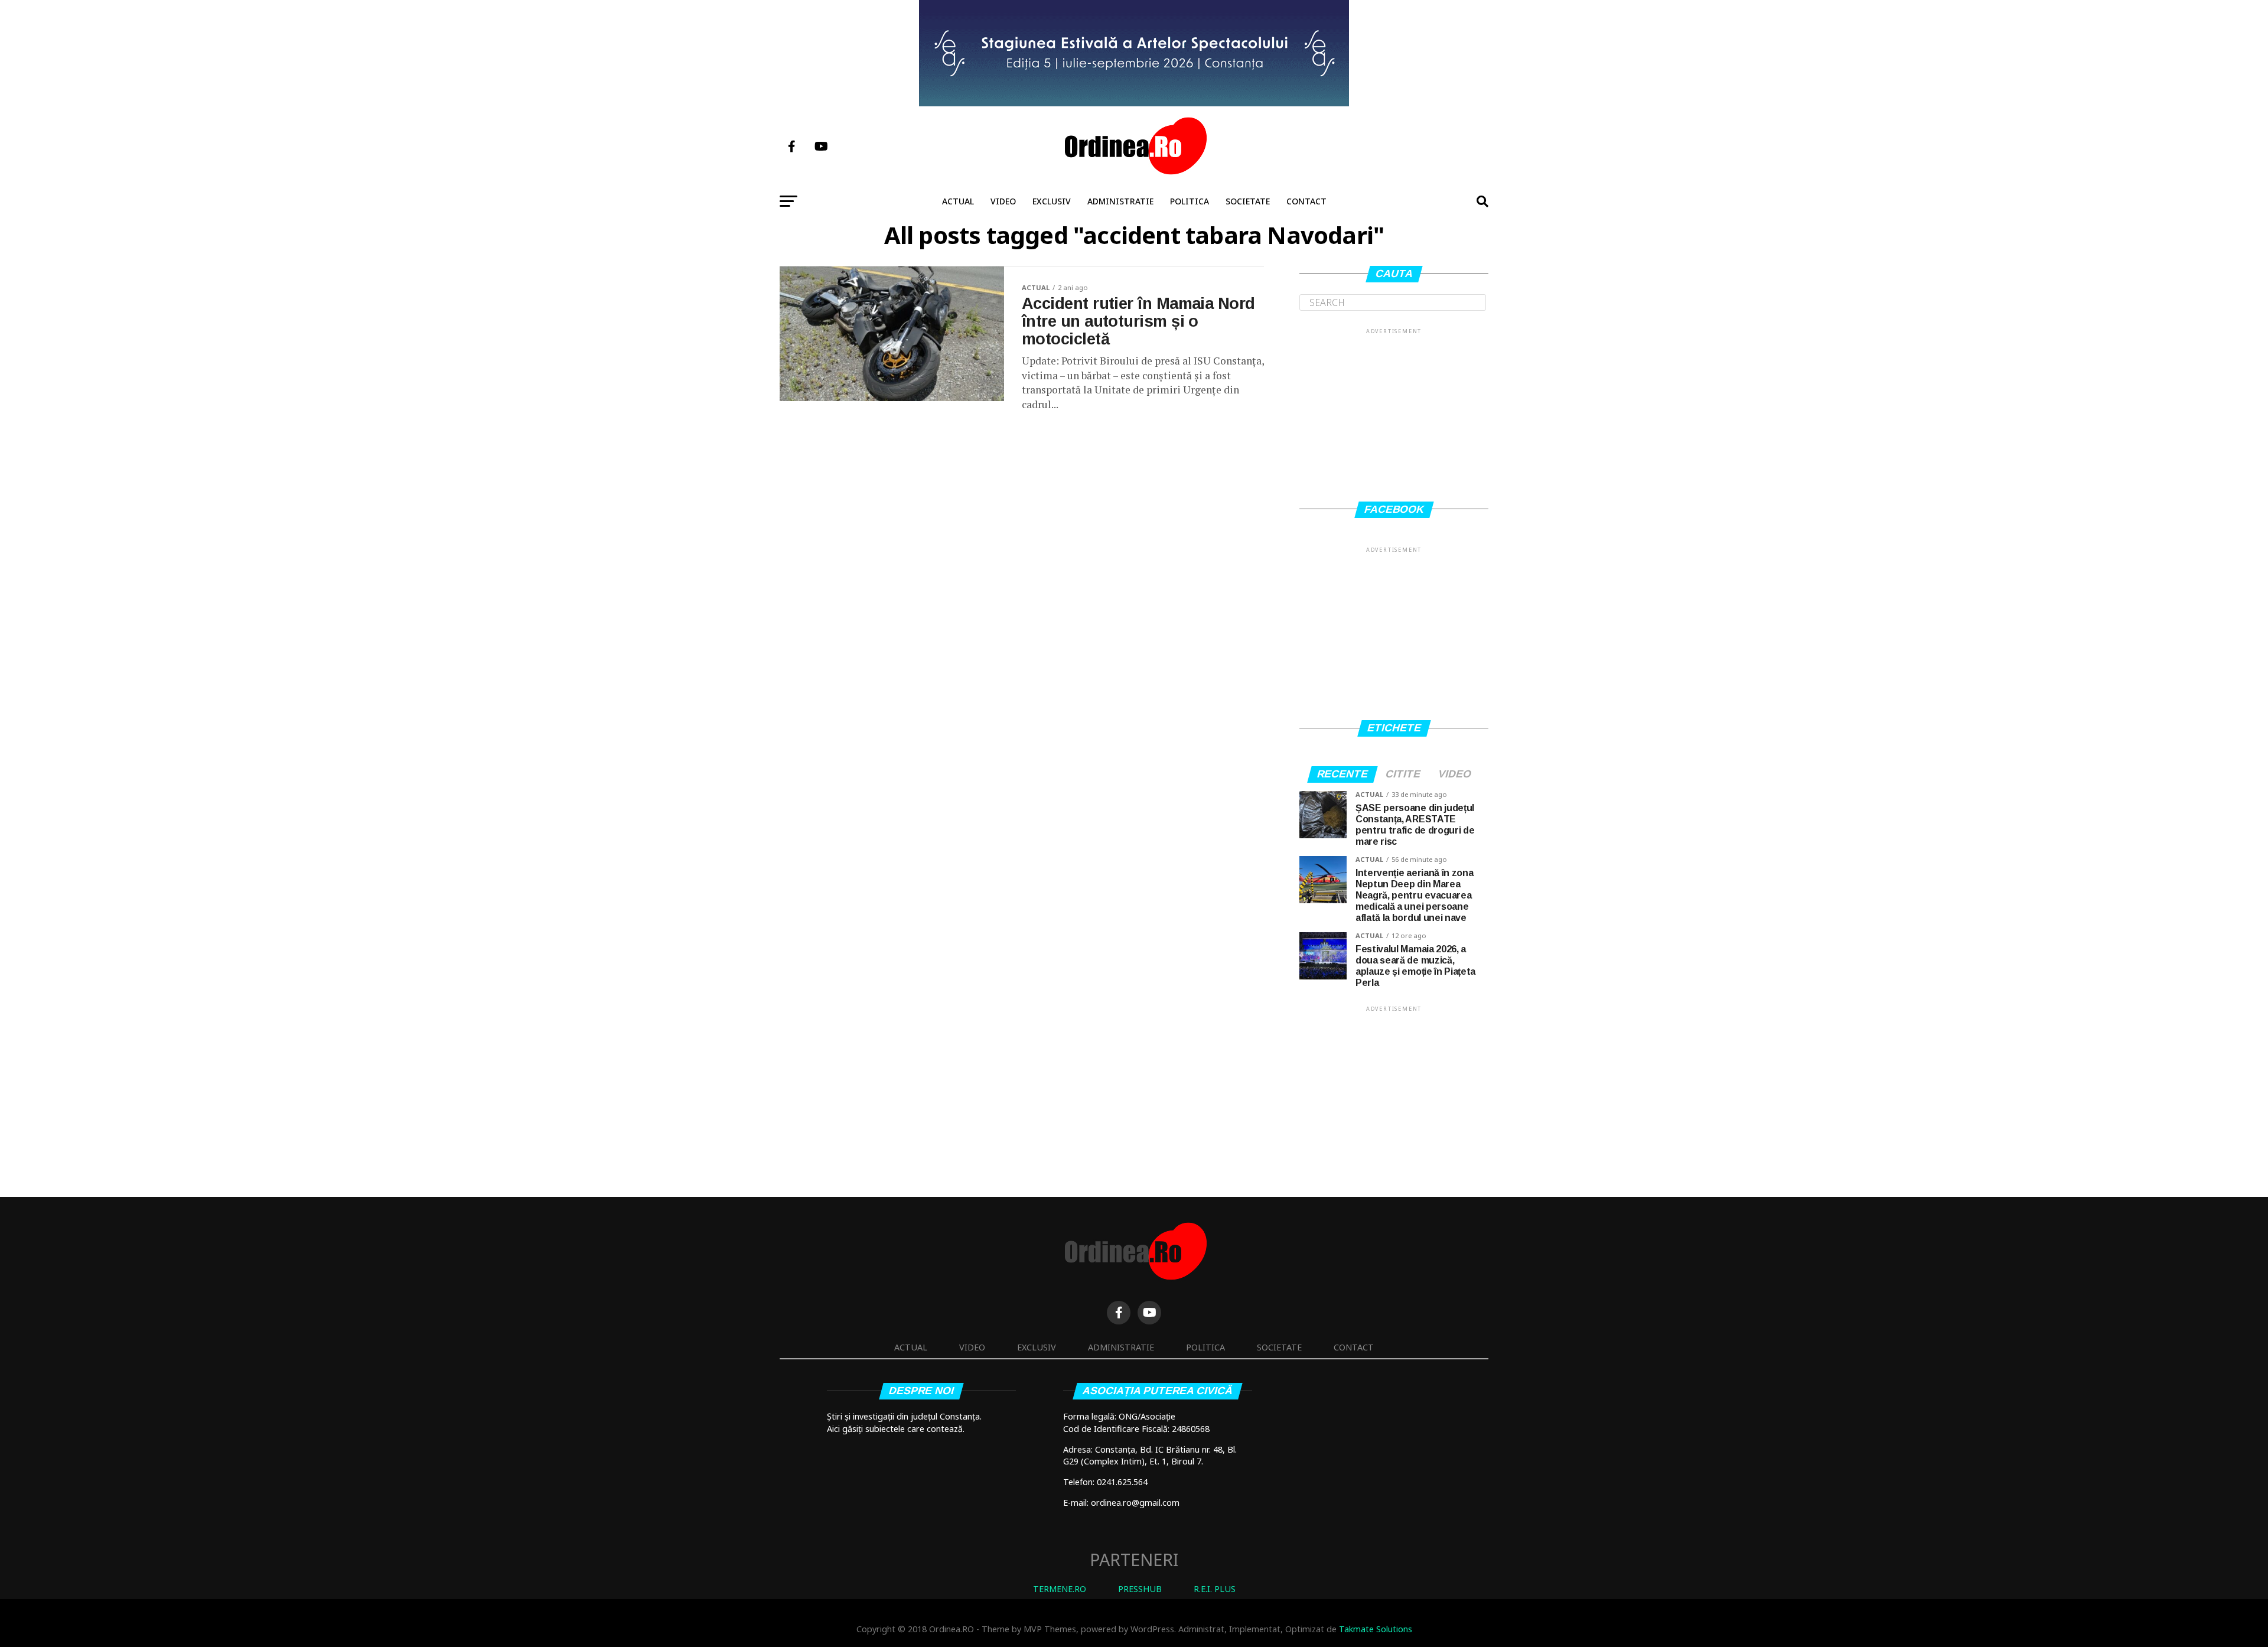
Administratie (1120, 201)
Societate (1248, 201)
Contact (1306, 201)
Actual (958, 201)
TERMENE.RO (1060, 1589)
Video (1003, 201)
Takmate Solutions (1376, 1629)
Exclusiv (1052, 201)
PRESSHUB (1140, 1589)
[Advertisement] (1394, 410)
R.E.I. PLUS (1215, 1589)
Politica (1190, 201)
